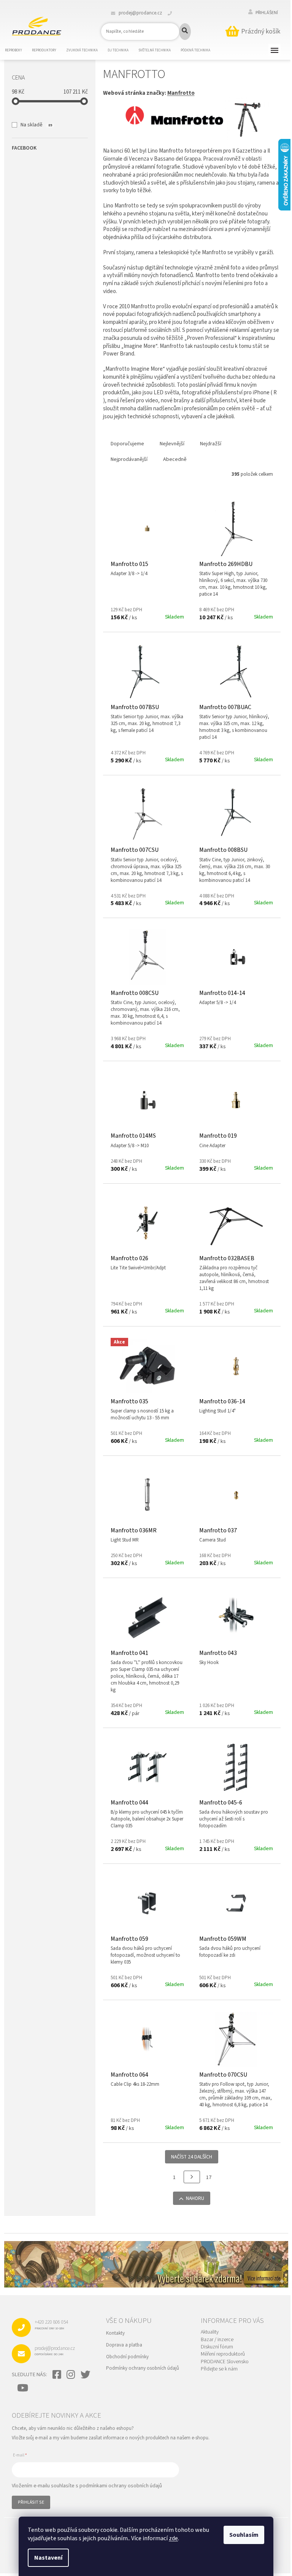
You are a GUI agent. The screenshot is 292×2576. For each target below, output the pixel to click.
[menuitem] (18, 51)
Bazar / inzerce (217, 2340)
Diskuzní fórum (217, 2347)
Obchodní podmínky (127, 2357)
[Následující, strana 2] (192, 2177)
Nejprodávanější (129, 459)
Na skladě (36, 125)
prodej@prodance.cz (55, 2351)
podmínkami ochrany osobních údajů (121, 2486)
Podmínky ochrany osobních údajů (143, 2368)
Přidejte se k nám (219, 2369)
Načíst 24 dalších (192, 2157)
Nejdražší (211, 444)
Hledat (185, 32)
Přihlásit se (31, 2502)
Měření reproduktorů (223, 2354)
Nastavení (48, 2558)
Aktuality (210, 2332)
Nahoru (195, 2198)
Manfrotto (181, 93)
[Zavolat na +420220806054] (174, 13)
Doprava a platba (124, 2345)
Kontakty (115, 2333)
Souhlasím (244, 2535)
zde (173, 2538)
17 (209, 2177)
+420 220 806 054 (51, 2324)
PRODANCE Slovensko (225, 2362)
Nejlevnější (172, 444)
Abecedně (175, 459)
